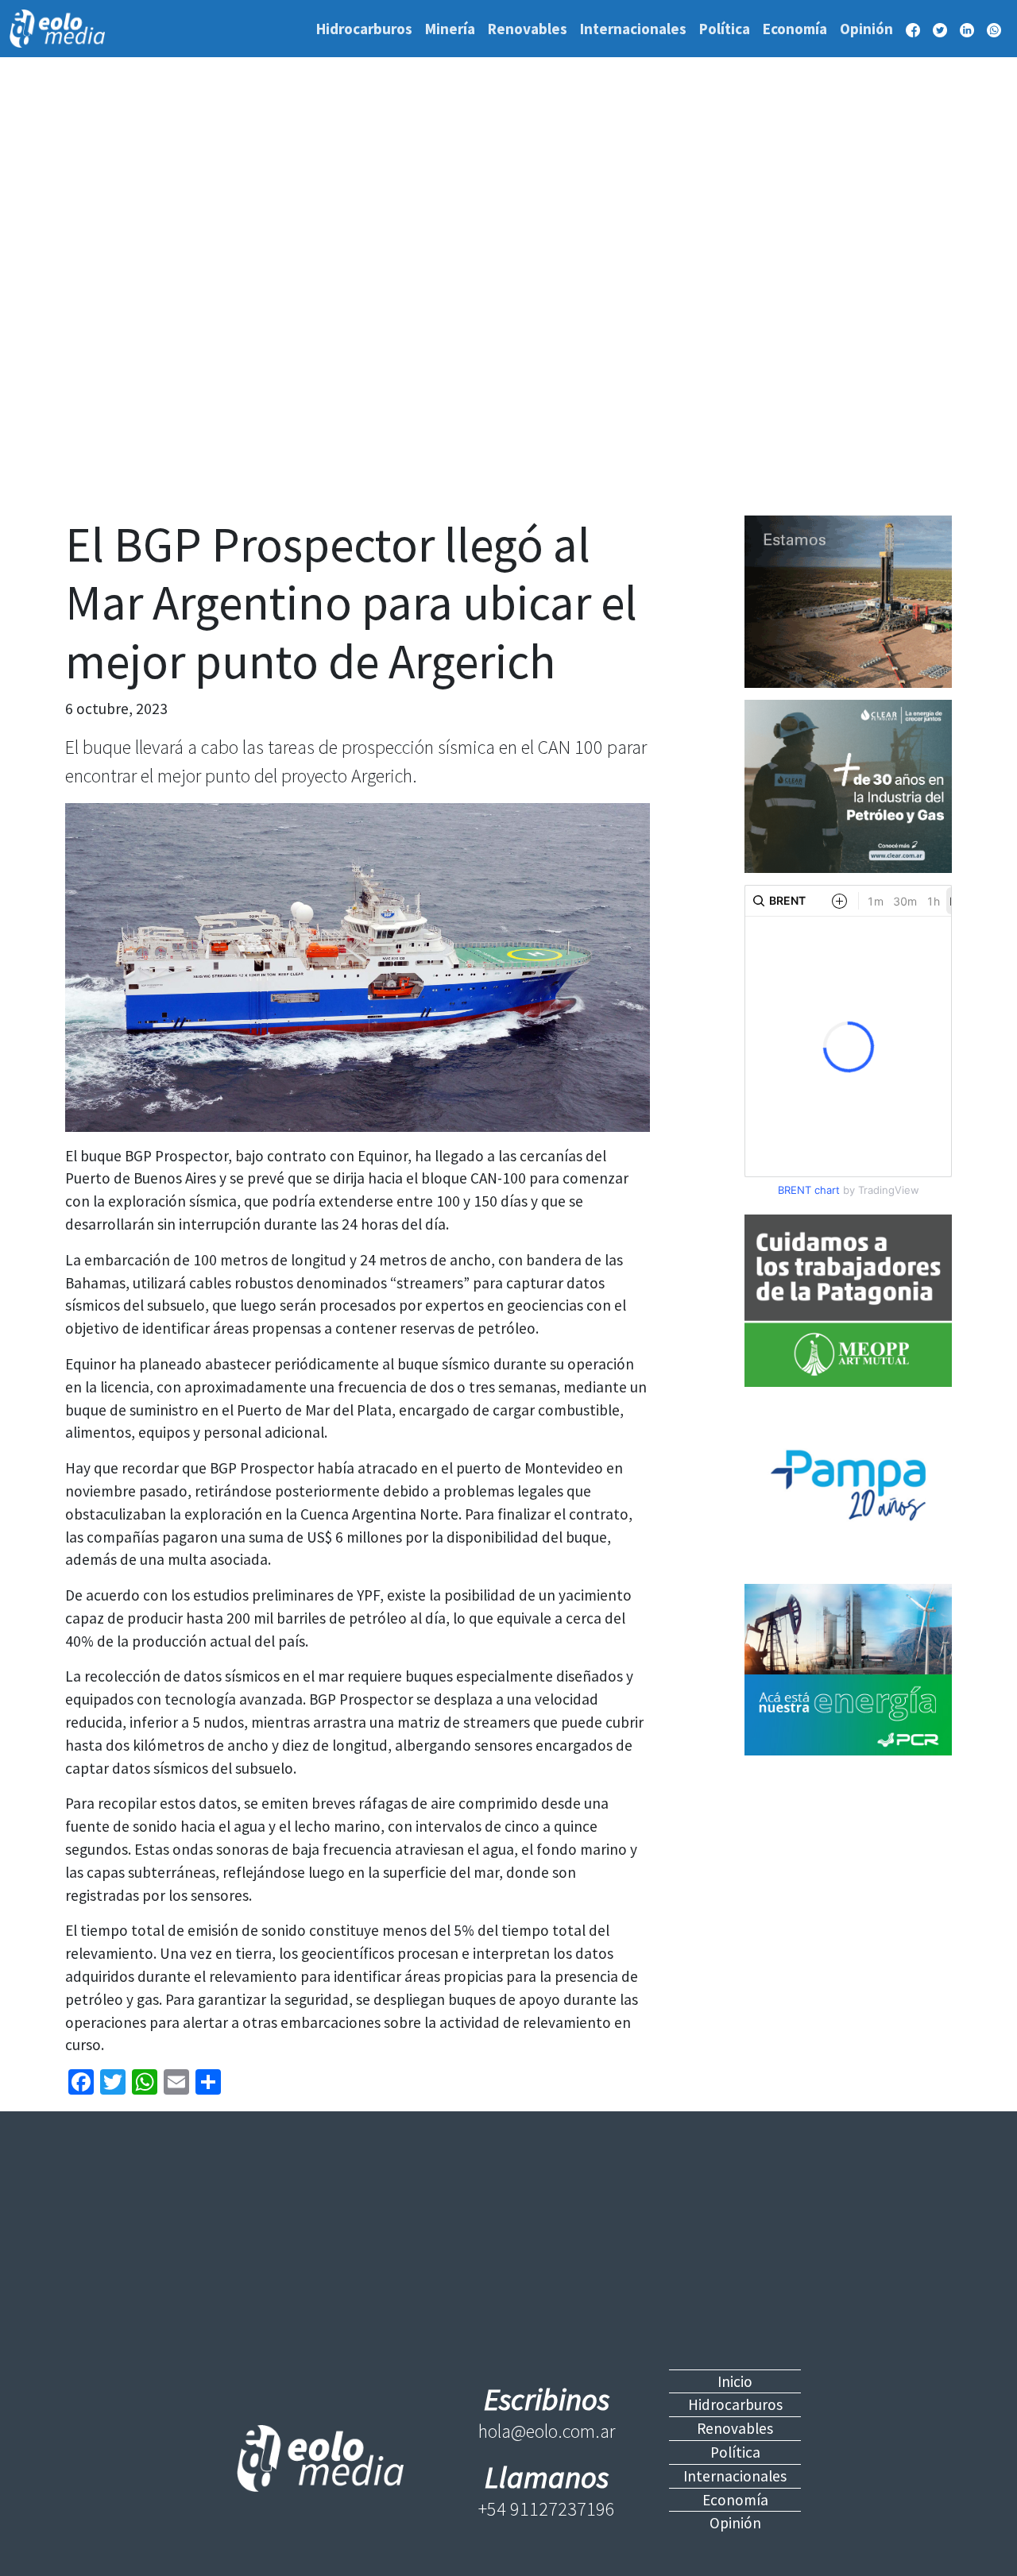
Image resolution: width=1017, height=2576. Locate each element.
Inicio (735, 2381)
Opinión (866, 29)
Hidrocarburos (364, 29)
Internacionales (633, 29)
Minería (450, 29)
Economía (795, 29)
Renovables (528, 29)
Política (725, 29)
